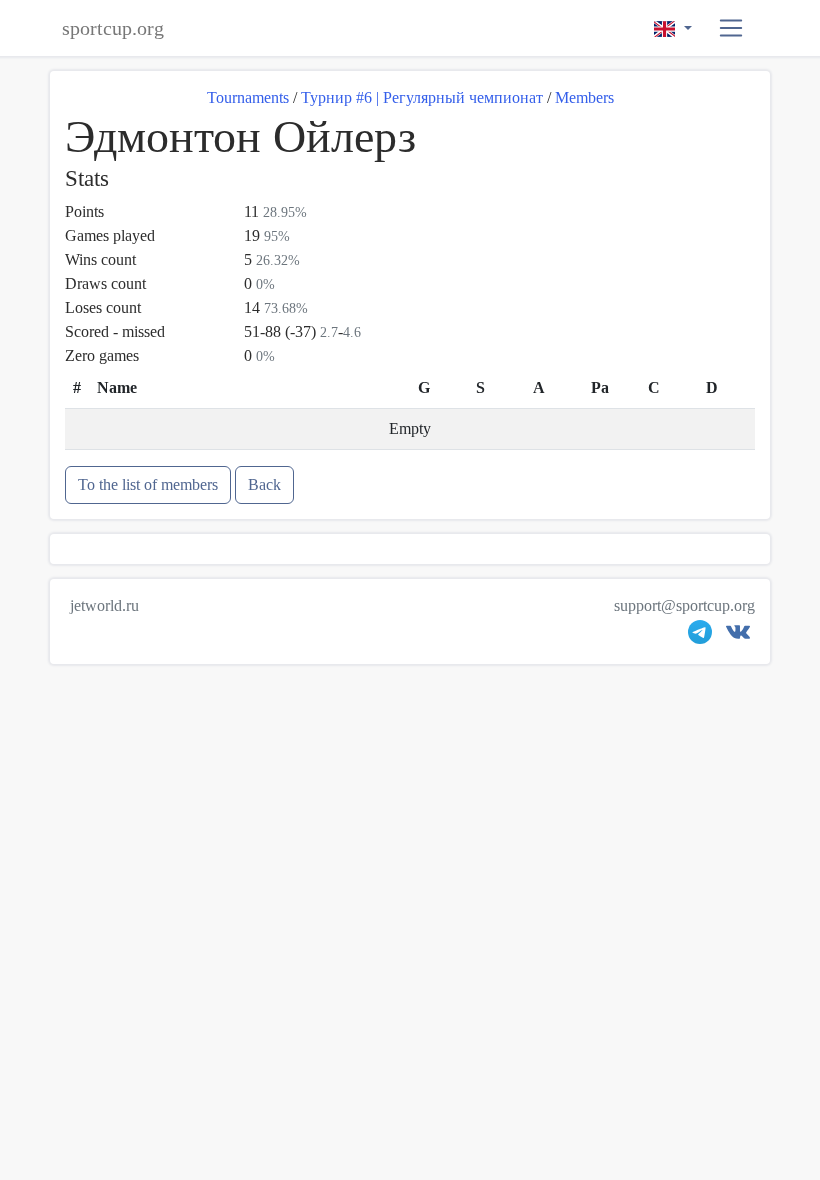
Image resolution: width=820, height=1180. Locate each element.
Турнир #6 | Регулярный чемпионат (422, 97)
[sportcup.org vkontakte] (738, 636)
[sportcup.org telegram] (700, 636)
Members (584, 97)
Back (264, 484)
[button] (731, 28)
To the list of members (148, 484)
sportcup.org (113, 28)
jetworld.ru (104, 605)
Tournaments (248, 97)
